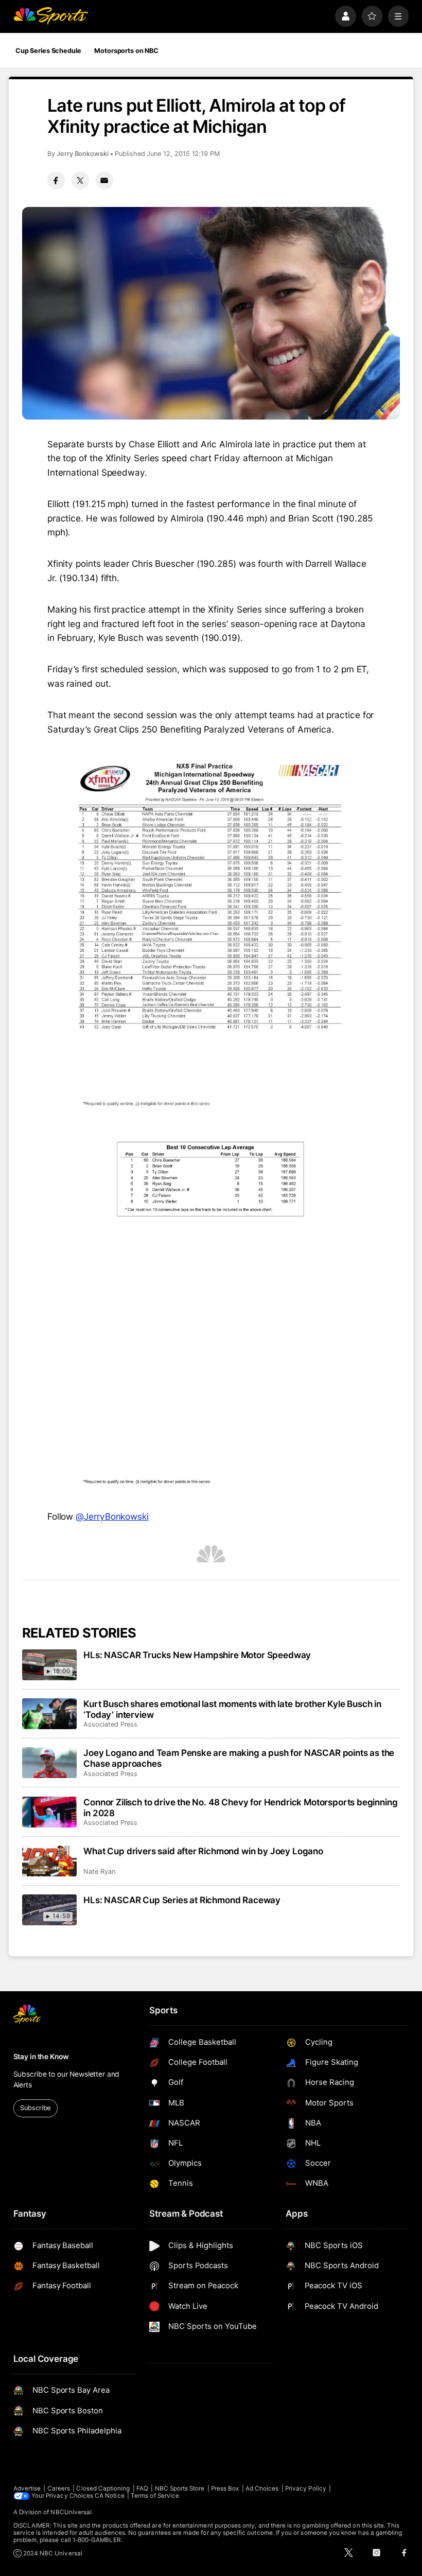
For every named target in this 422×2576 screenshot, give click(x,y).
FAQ (142, 2488)
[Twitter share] (80, 180)
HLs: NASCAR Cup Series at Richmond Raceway (182, 1900)
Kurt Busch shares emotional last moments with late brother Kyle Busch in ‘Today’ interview (232, 1709)
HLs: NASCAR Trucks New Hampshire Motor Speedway (197, 1655)
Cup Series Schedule (48, 51)
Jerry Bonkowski (83, 154)
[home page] (51, 16)
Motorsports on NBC (126, 51)
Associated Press (110, 1724)
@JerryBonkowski (112, 1516)
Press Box (225, 2488)
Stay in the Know (41, 2057)
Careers (59, 2488)
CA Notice (110, 2496)
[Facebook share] (56, 180)
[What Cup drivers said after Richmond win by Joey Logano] (50, 1861)
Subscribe (35, 2108)
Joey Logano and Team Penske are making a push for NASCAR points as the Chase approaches (239, 1758)
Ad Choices (262, 2488)
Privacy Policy (306, 2488)
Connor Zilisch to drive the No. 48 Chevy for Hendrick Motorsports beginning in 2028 (240, 1807)
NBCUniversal (71, 2512)
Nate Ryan (99, 1872)
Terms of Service (155, 2496)
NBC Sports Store (180, 2488)
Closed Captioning (103, 2488)
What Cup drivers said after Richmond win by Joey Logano (203, 1851)
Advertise (27, 2488)
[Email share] (104, 180)
